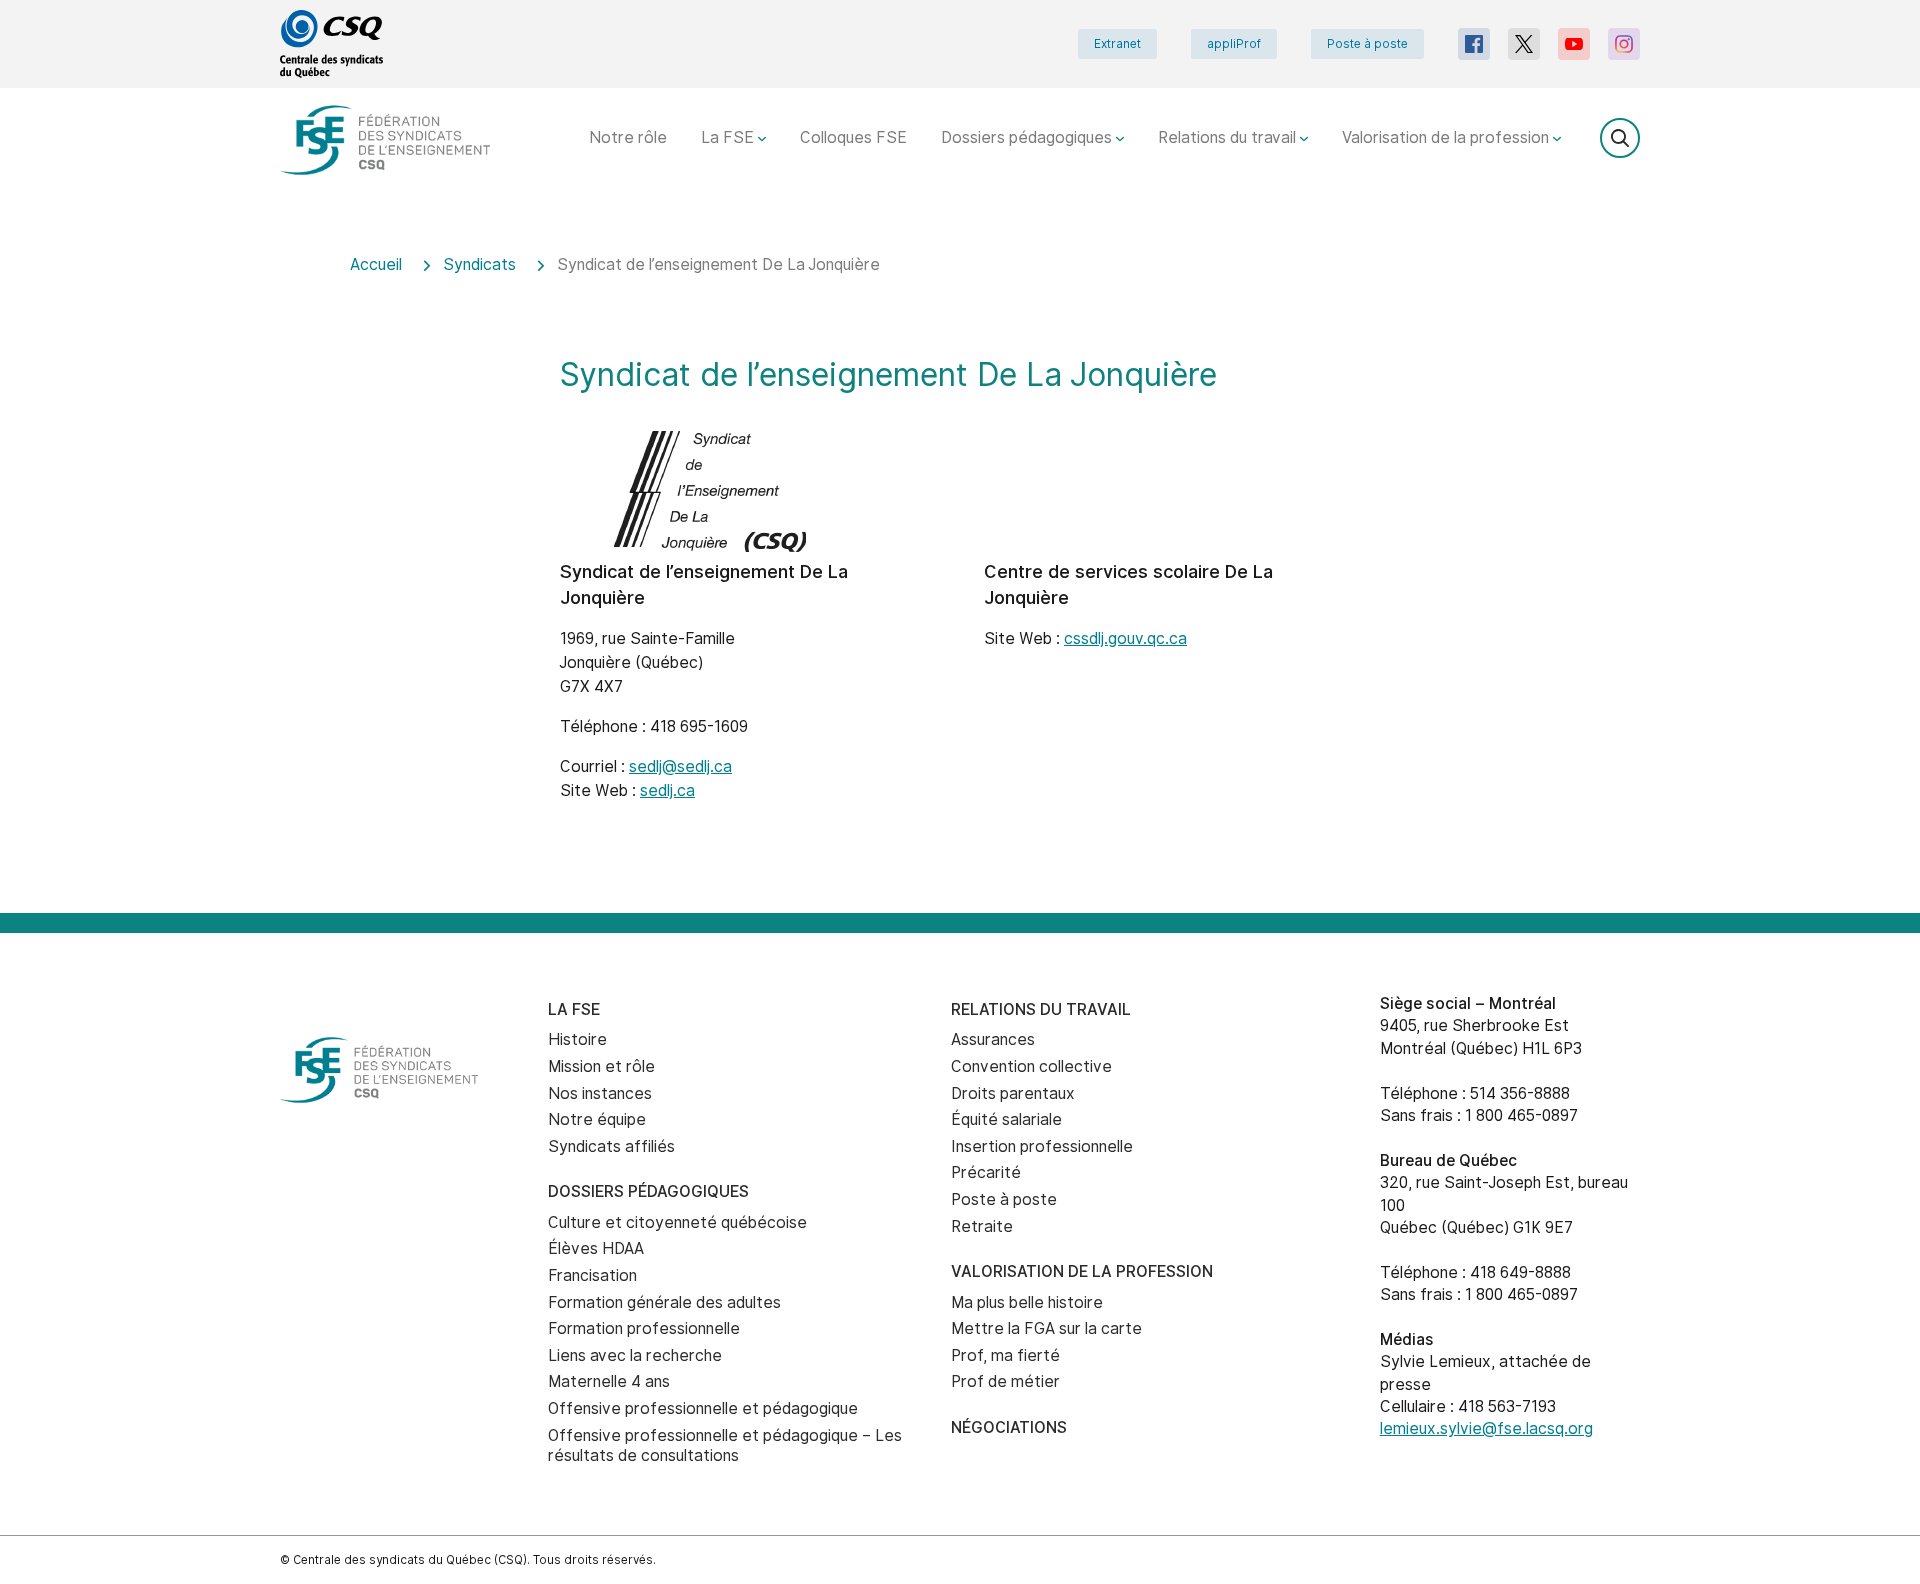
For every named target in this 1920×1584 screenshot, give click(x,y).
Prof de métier (1005, 1381)
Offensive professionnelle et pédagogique (703, 1408)
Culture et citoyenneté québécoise (677, 1222)
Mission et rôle (601, 1066)
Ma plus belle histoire (1027, 1302)
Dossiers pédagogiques (1028, 137)
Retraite (982, 1226)
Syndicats (479, 264)
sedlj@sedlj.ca (680, 766)
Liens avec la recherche (635, 1355)
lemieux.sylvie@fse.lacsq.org (1486, 1428)
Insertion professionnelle (1042, 1146)
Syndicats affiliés (611, 1146)
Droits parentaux (1013, 1093)
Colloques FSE (853, 137)
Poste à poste (1367, 44)
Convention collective (1031, 1066)
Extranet (1117, 44)
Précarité (986, 1172)
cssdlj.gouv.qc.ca (1125, 638)
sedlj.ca (667, 790)
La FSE (729, 137)
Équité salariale (1006, 1119)
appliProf (1234, 44)
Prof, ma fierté (1005, 1355)
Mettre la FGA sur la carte (1046, 1328)
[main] (960, 570)
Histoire (577, 1039)
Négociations (1009, 1427)
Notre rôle (628, 137)
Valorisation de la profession (1447, 137)
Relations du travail (1229, 137)
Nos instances (600, 1093)
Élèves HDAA (596, 1248)
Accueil (376, 264)
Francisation (592, 1275)
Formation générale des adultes (664, 1302)
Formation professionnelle (644, 1328)
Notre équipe (597, 1119)
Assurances (993, 1039)
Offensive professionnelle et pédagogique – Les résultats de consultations (725, 1446)
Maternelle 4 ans (609, 1381)
